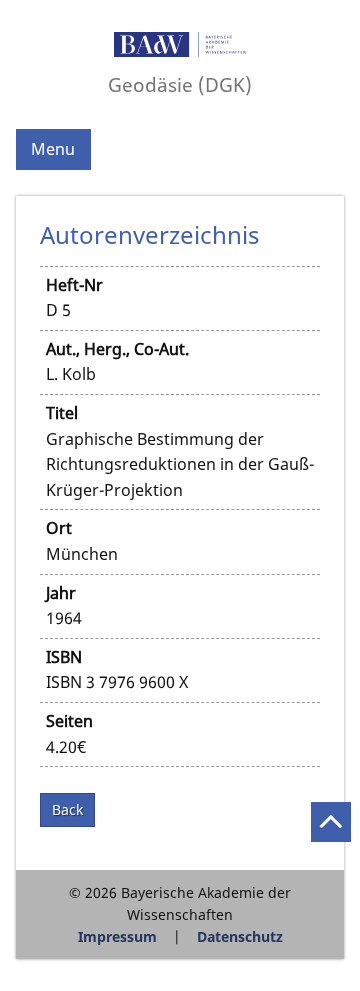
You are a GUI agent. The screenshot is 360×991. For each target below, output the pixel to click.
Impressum (117, 936)
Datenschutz (240, 936)
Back (67, 809)
